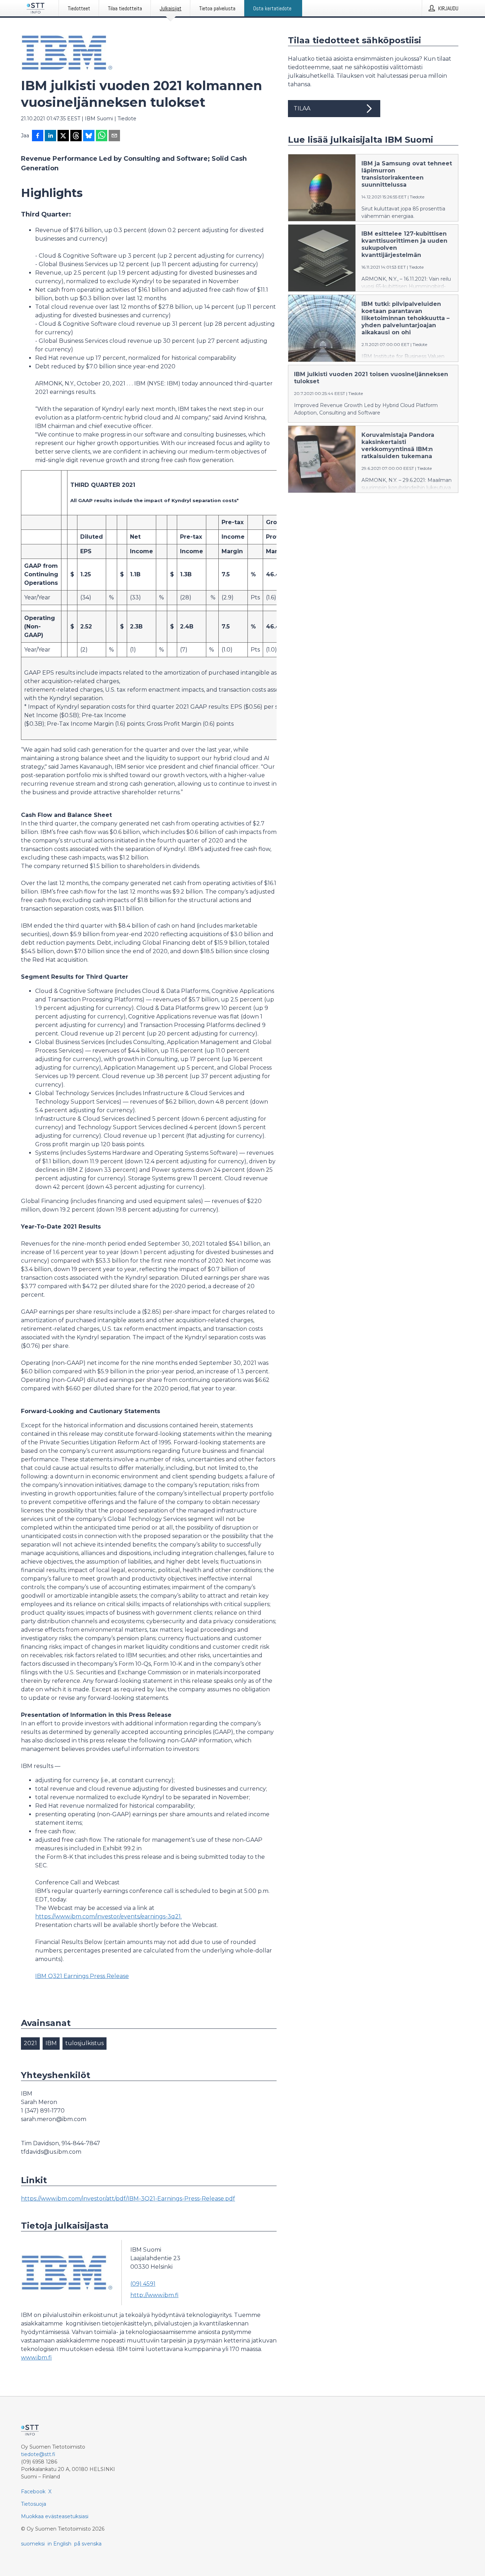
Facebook (33, 2492)
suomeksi (33, 2544)
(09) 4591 (143, 2284)
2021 (30, 2043)
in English (59, 2544)
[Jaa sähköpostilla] (114, 136)
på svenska (88, 2544)
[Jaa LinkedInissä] (50, 136)
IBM (51, 2043)
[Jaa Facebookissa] (38, 136)
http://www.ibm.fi (154, 2295)
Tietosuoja (34, 2504)
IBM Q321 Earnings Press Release (82, 1976)
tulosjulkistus (85, 2043)
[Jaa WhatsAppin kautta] (102, 136)
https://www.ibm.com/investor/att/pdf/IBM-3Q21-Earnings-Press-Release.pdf (128, 2199)
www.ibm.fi (36, 2358)
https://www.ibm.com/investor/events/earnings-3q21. (108, 1916)
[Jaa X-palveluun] (63, 136)
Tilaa (302, 108)
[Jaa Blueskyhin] (89, 136)
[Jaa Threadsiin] (76, 136)
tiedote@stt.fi (38, 2454)
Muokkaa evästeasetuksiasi (55, 2516)
